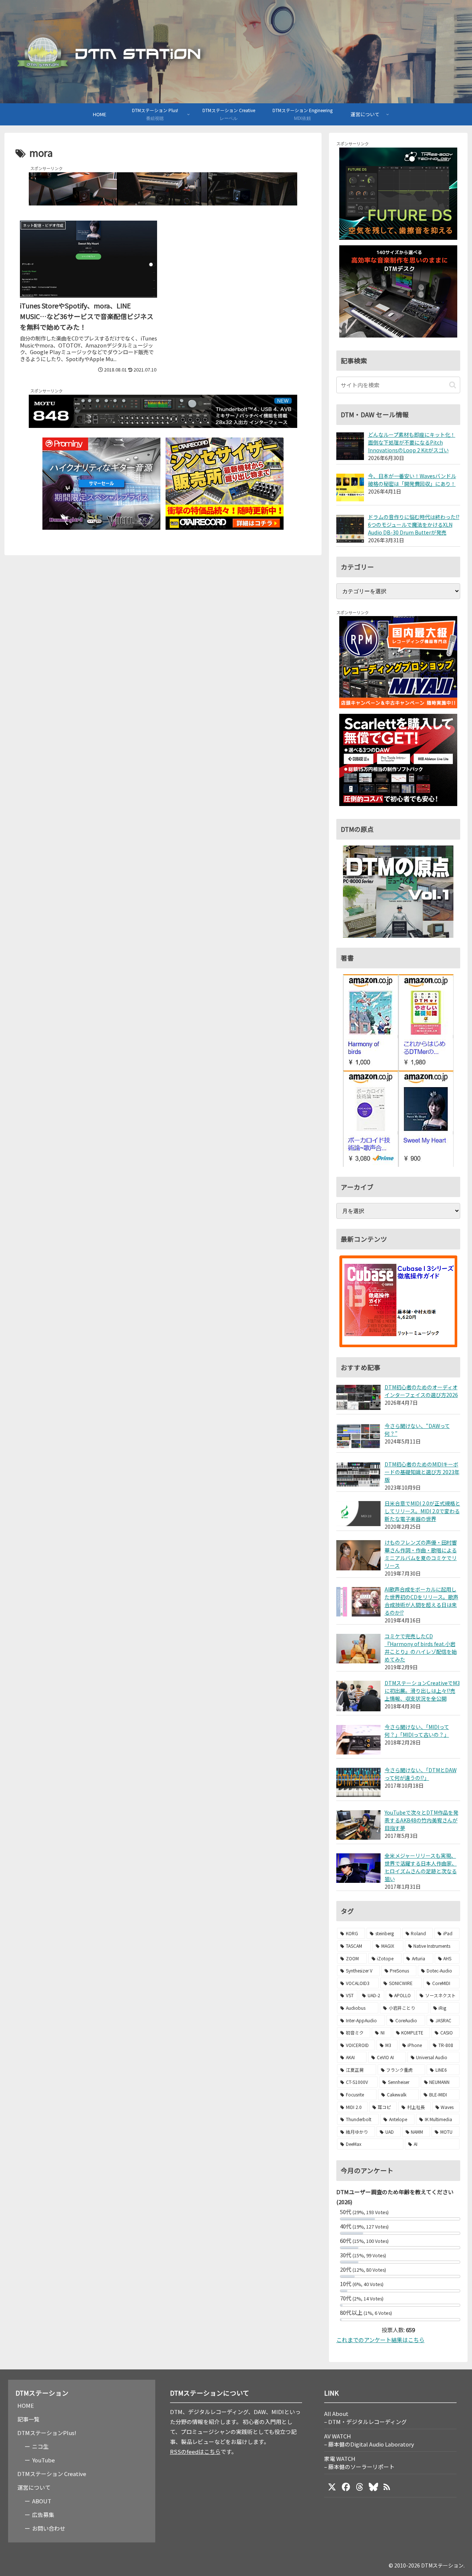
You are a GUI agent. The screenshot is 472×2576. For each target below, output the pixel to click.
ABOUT (42, 2501)
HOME (26, 2405)
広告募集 (43, 2515)
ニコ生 (40, 2446)
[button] (453, 385)
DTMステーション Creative (52, 2474)
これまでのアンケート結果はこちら (380, 2340)
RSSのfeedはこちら (195, 2451)
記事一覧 (28, 2419)
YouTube (44, 2460)
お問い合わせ (49, 2528)
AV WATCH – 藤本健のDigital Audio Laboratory (369, 2440)
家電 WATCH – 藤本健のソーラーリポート (359, 2463)
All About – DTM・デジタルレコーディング (365, 2418)
